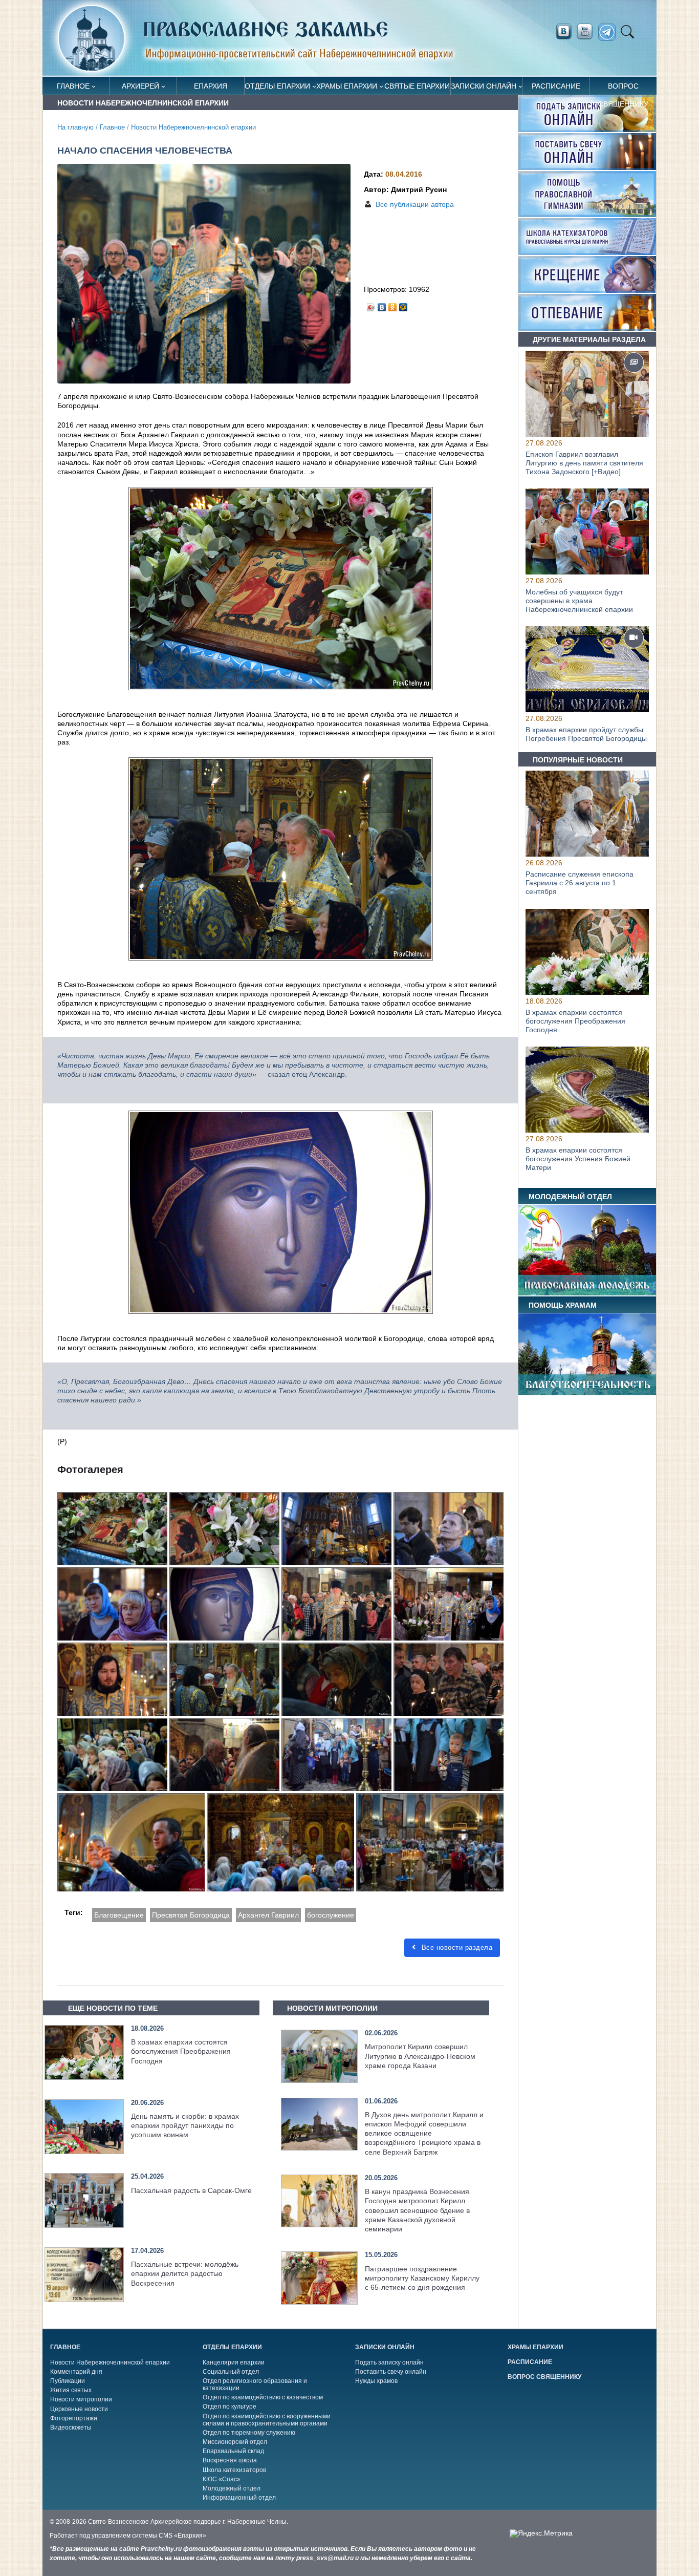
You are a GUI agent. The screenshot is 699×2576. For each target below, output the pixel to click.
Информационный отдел (239, 2498)
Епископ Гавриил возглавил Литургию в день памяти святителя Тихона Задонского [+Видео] (584, 463)
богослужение (331, 1915)
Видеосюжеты (71, 2428)
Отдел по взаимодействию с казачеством (263, 2397)
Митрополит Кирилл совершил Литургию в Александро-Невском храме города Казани (420, 2056)
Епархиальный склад (233, 2451)
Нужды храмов (376, 2381)
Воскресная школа (230, 2460)
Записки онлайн (484, 86)
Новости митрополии (81, 2399)
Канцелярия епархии (234, 2362)
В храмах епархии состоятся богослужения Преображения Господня (181, 2051)
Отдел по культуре (230, 2407)
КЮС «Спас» (222, 2479)
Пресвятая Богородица (191, 1915)
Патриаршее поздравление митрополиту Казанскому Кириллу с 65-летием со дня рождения (422, 2278)
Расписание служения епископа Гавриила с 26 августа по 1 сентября (580, 883)
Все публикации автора (415, 204)
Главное (73, 86)
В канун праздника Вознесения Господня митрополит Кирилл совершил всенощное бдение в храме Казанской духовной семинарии (417, 2210)
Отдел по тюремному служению (249, 2433)
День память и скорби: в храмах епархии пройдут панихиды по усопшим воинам (185, 2125)
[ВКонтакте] (382, 305)
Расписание (556, 86)
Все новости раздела (456, 1947)
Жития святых (71, 2390)
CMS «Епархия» (182, 2536)
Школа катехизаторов (234, 2470)
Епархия (211, 86)
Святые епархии (417, 86)
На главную (75, 127)
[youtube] (587, 32)
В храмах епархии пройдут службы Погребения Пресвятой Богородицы (586, 735)
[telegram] (610, 33)
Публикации (68, 2381)
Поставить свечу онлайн (391, 2372)
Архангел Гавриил (268, 1915)
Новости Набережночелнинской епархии (193, 127)
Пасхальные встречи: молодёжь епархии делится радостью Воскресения (185, 2273)
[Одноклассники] (393, 305)
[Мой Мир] (403, 305)
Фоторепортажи (74, 2418)
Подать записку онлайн (389, 2362)
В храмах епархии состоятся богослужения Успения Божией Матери (578, 1159)
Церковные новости (79, 2409)
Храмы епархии (347, 86)
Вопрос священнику (623, 88)
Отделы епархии (277, 86)
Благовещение (119, 1915)
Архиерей (140, 86)
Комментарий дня (76, 2372)
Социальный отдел (231, 2372)
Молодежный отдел (232, 2488)
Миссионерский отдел (235, 2442)
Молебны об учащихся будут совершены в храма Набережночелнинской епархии (579, 601)
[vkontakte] (563, 32)
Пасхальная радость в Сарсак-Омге (191, 2190)
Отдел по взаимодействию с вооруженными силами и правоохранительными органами (267, 2420)
